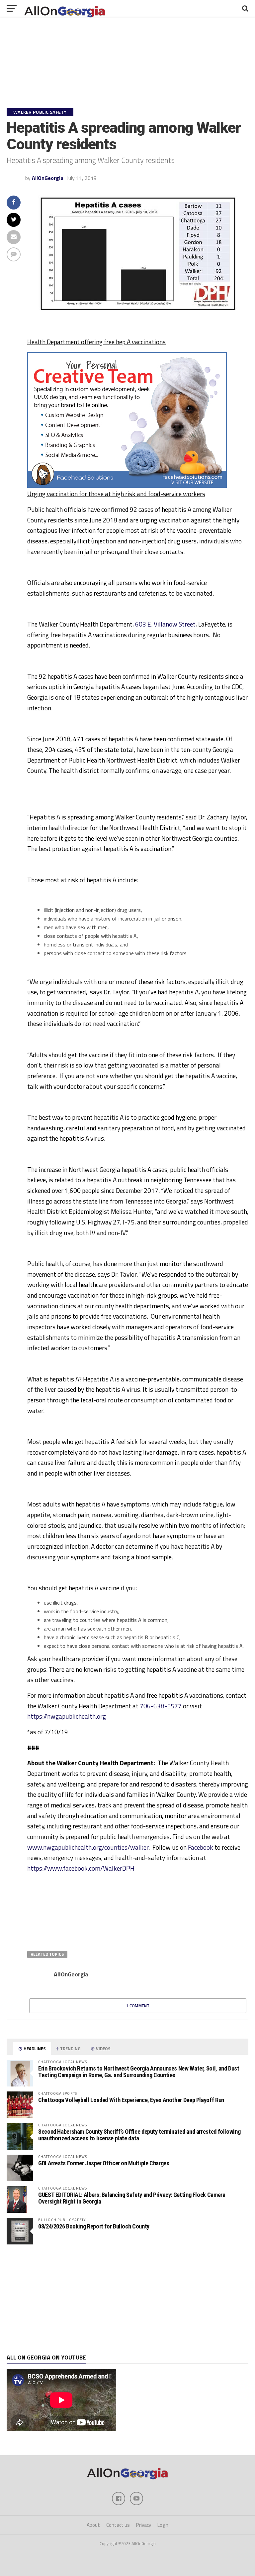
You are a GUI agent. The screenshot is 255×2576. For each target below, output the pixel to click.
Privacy (144, 2525)
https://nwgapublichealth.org (67, 1716)
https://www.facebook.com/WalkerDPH (81, 1868)
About (93, 2525)
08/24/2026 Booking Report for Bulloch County (94, 2226)
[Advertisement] (127, 2299)
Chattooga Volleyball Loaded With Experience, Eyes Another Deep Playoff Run (131, 2100)
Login (163, 2525)
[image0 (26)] (127, 486)
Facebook (201, 1847)
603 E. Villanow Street (165, 624)
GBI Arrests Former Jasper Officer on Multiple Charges (104, 2163)
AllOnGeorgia (48, 178)
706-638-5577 (161, 1706)
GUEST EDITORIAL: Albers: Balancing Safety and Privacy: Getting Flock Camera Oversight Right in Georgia (132, 2198)
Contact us (118, 2525)
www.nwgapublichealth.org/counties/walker (88, 1847)
